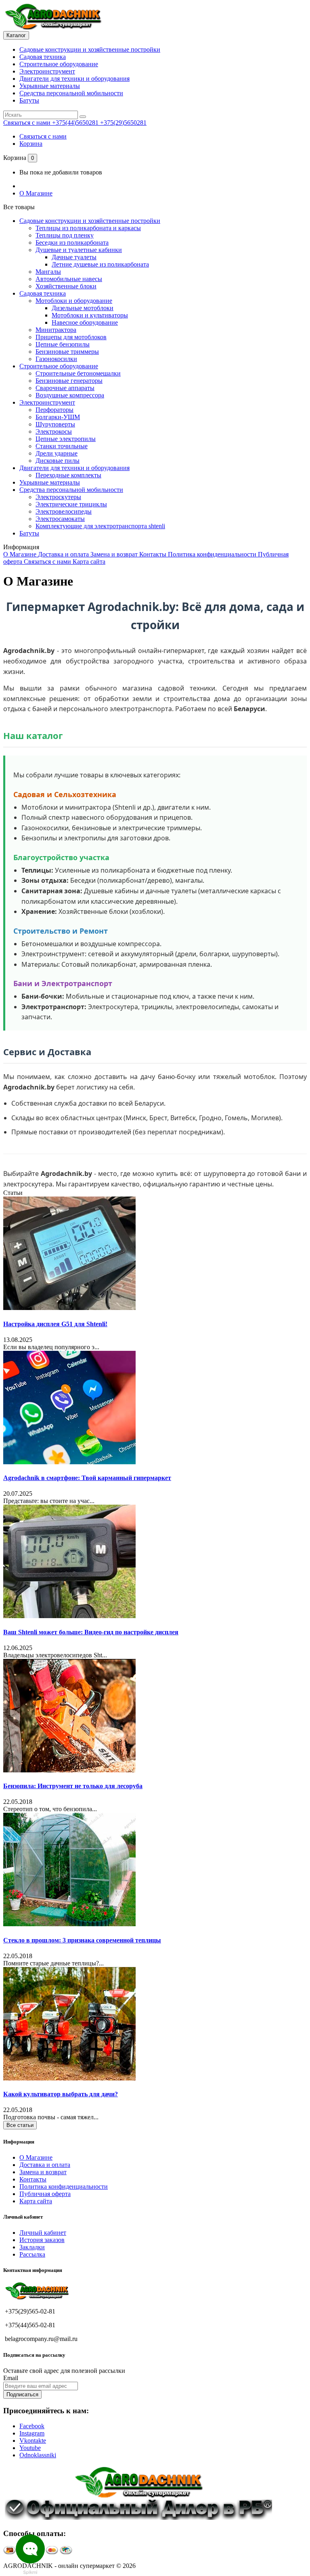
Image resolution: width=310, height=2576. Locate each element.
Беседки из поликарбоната (72, 242)
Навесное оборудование (85, 322)
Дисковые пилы (58, 461)
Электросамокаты (60, 519)
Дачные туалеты (74, 257)
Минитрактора (56, 330)
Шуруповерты (55, 424)
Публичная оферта (45, 2194)
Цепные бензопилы (63, 344)
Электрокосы (54, 431)
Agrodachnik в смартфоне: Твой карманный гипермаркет (87, 1478)
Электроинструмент (47, 71)
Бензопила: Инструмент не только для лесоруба (73, 1786)
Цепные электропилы (66, 439)
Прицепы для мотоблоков (71, 337)
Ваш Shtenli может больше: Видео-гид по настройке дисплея (91, 1632)
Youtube (30, 2448)
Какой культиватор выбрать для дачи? (61, 2094)
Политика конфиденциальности (213, 554)
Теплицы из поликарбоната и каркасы (88, 228)
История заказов (42, 2240)
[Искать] (83, 117)
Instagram (32, 2433)
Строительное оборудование (59, 64)
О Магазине (36, 193)
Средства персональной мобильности (71, 93)
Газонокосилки (56, 359)
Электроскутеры (58, 497)
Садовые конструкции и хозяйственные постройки (90, 49)
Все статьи (20, 2125)
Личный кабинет (43, 2233)
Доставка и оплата (64, 554)
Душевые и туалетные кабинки (79, 250)
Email (11, 2378)
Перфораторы (54, 410)
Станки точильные (62, 446)
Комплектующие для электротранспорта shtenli (100, 526)
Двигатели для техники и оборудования (74, 79)
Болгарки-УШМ (58, 417)
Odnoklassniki (38, 2455)
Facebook (32, 2426)
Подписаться (22, 2394)
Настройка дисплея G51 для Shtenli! (55, 1324)
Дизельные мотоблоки (83, 308)
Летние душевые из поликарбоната (100, 264)
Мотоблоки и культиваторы (90, 315)
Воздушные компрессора (70, 395)
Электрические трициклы (71, 504)
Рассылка (32, 2254)
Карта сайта (89, 562)
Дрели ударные (57, 453)
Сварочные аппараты (65, 388)
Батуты (29, 100)
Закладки (32, 2247)
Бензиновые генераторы (69, 381)
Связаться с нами (43, 136)
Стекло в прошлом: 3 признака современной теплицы (82, 1940)
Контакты (154, 554)
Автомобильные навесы (69, 279)
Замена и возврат (115, 554)
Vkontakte (33, 2441)
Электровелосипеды (64, 511)
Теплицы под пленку (65, 235)
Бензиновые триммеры (67, 352)
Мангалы (48, 272)
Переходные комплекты (68, 475)
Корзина (31, 144)
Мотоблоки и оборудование (74, 301)
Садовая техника (43, 57)
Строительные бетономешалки (78, 373)
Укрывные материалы (50, 86)
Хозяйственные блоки (66, 286)
